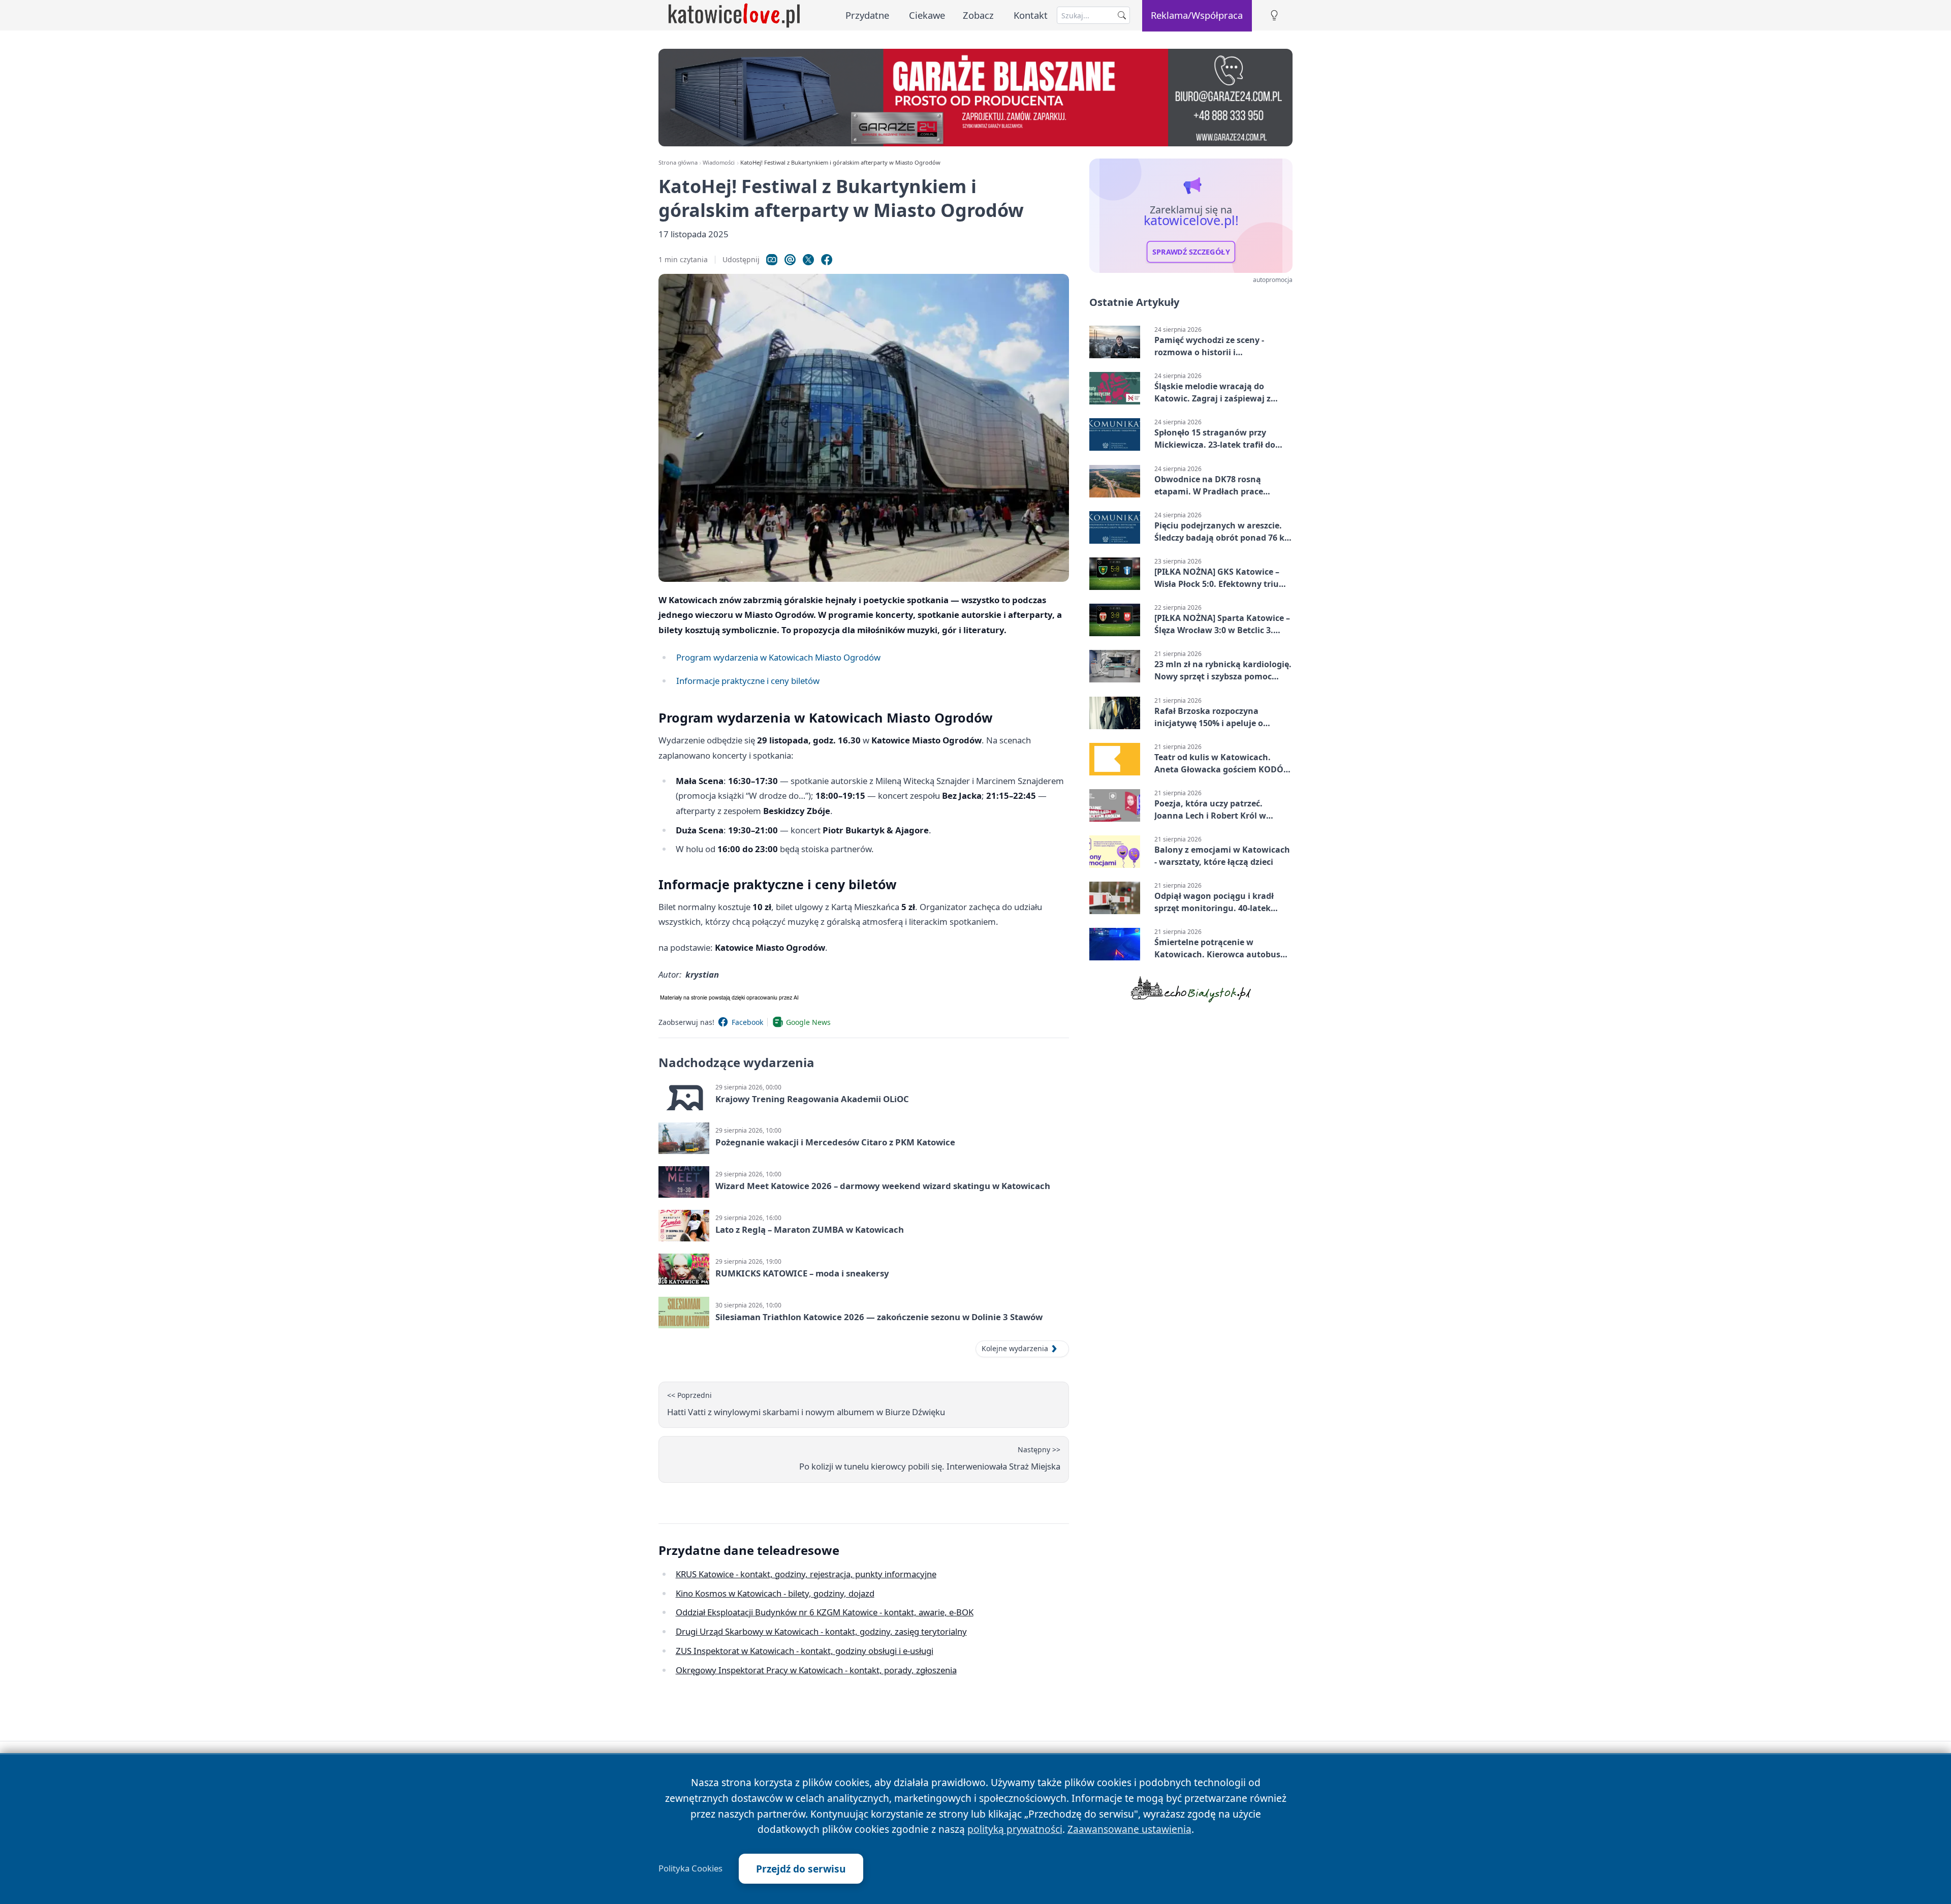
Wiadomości (719, 162)
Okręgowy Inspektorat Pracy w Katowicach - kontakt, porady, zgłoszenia (816, 1670)
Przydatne (867, 15)
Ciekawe (927, 15)
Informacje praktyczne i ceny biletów (748, 681)
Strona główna (678, 162)
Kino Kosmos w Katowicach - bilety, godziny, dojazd (775, 1593)
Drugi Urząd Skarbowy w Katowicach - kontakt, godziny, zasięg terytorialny (821, 1631)
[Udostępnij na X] (808, 260)
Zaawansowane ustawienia (1129, 1829)
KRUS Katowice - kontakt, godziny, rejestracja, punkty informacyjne (806, 1574)
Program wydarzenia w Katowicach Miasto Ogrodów (778, 657)
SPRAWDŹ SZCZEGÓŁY (1191, 252)
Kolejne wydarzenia (1015, 1348)
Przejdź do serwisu (801, 1869)
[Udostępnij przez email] (790, 260)
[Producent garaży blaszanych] (975, 98)
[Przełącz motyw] (1274, 15)
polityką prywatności (1015, 1829)
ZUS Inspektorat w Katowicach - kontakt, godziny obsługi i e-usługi (805, 1651)
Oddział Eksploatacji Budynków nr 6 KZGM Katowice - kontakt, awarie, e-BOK (825, 1612)
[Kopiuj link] (772, 260)
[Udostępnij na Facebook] (827, 260)
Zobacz (978, 15)
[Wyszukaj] (1122, 15)
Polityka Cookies (690, 1868)
